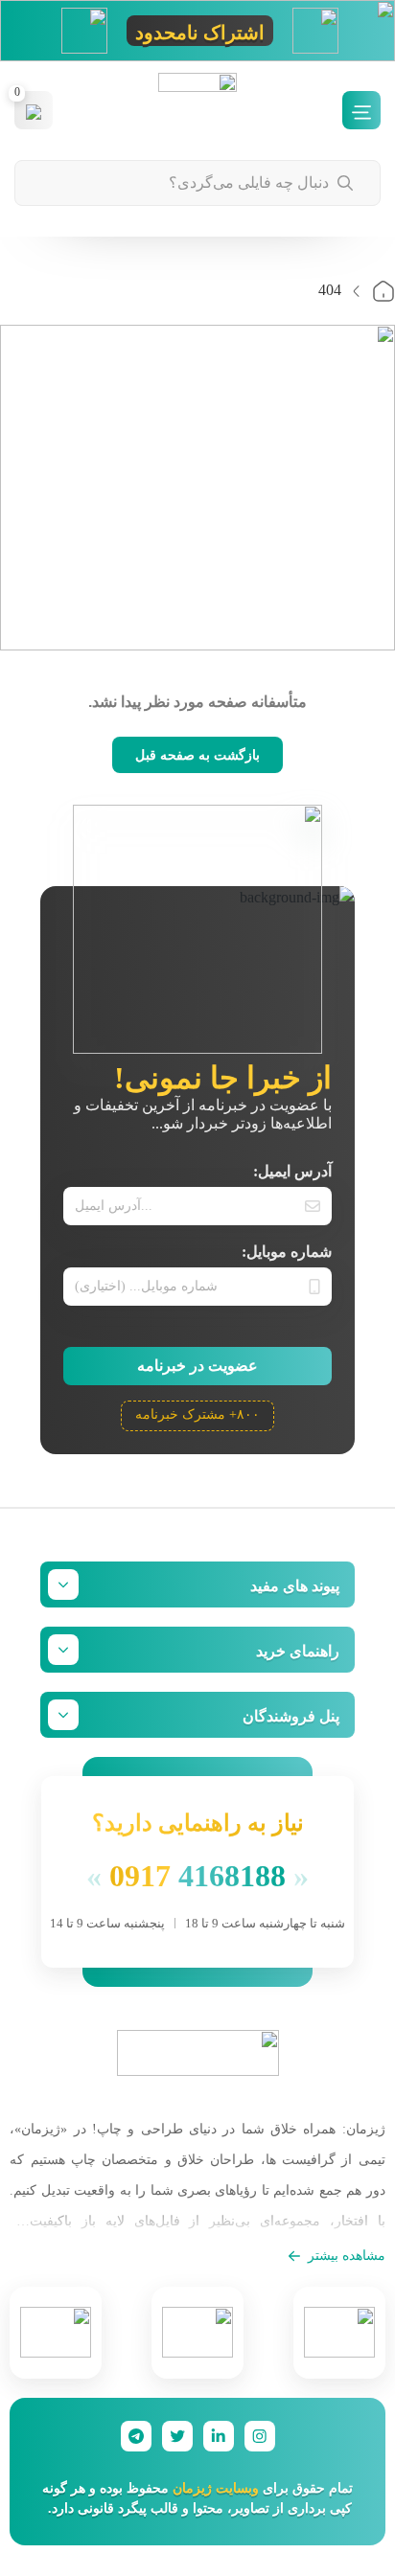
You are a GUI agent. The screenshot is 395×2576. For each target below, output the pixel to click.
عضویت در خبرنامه (197, 1366)
